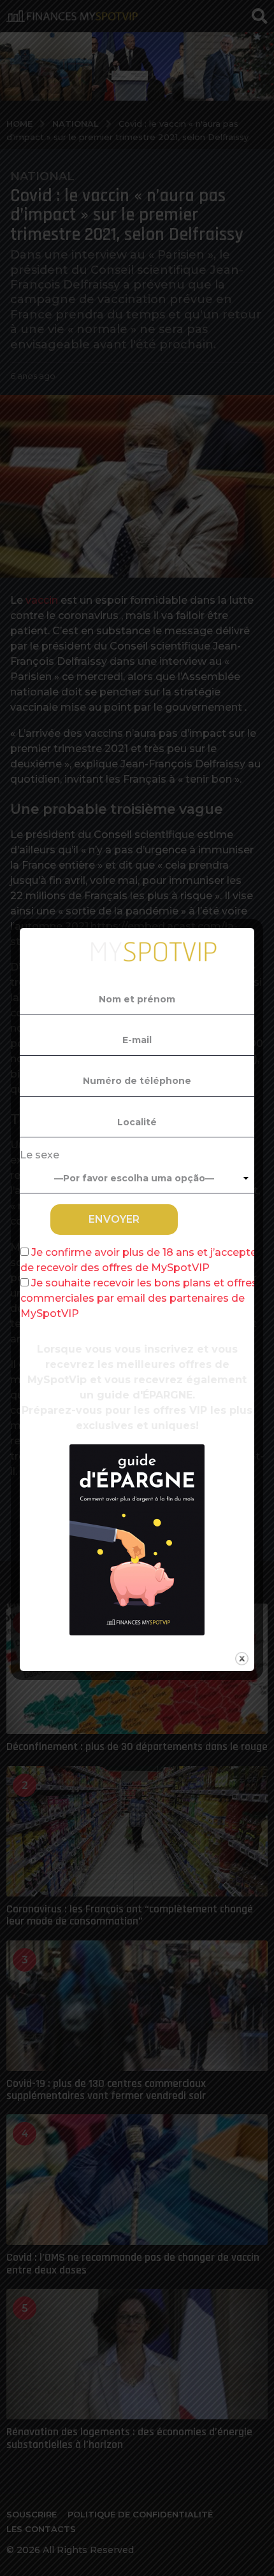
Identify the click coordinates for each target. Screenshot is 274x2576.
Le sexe (40, 1155)
